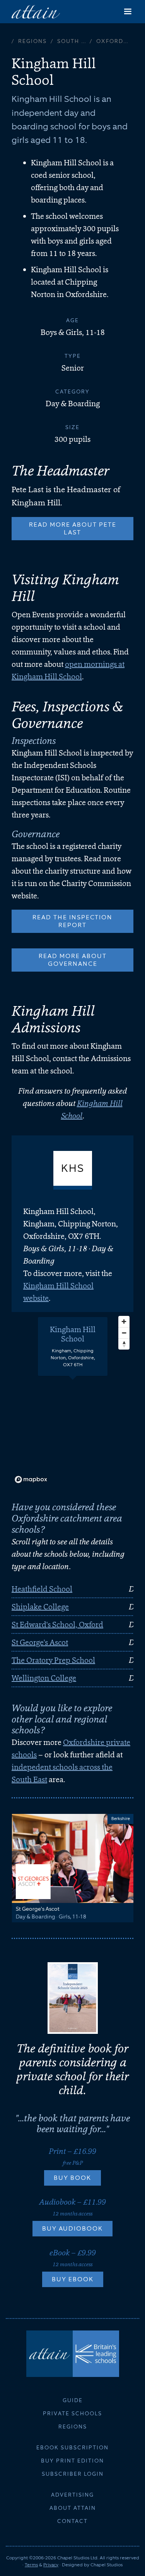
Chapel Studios (107, 2565)
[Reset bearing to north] (124, 1344)
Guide (73, 2400)
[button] (128, 12)
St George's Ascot (40, 1642)
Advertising (72, 2495)
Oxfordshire (115, 41)
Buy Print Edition (72, 2461)
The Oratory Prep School (53, 1660)
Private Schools (72, 2413)
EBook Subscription (72, 2447)
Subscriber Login (73, 2474)
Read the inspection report (72, 921)
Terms (31, 2565)
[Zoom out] (124, 1333)
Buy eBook (73, 2279)
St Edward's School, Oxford (57, 1625)
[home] (36, 11)
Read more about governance (73, 960)
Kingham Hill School (73, 1334)
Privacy (51, 2565)
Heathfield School (42, 1589)
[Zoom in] (124, 1321)
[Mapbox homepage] (31, 1479)
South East (73, 41)
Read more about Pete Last (73, 528)
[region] (72, 1399)
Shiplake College (40, 1607)
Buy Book (72, 2178)
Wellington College (44, 1678)
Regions (32, 41)
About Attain (73, 2508)
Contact (72, 2521)
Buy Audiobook (72, 2228)
